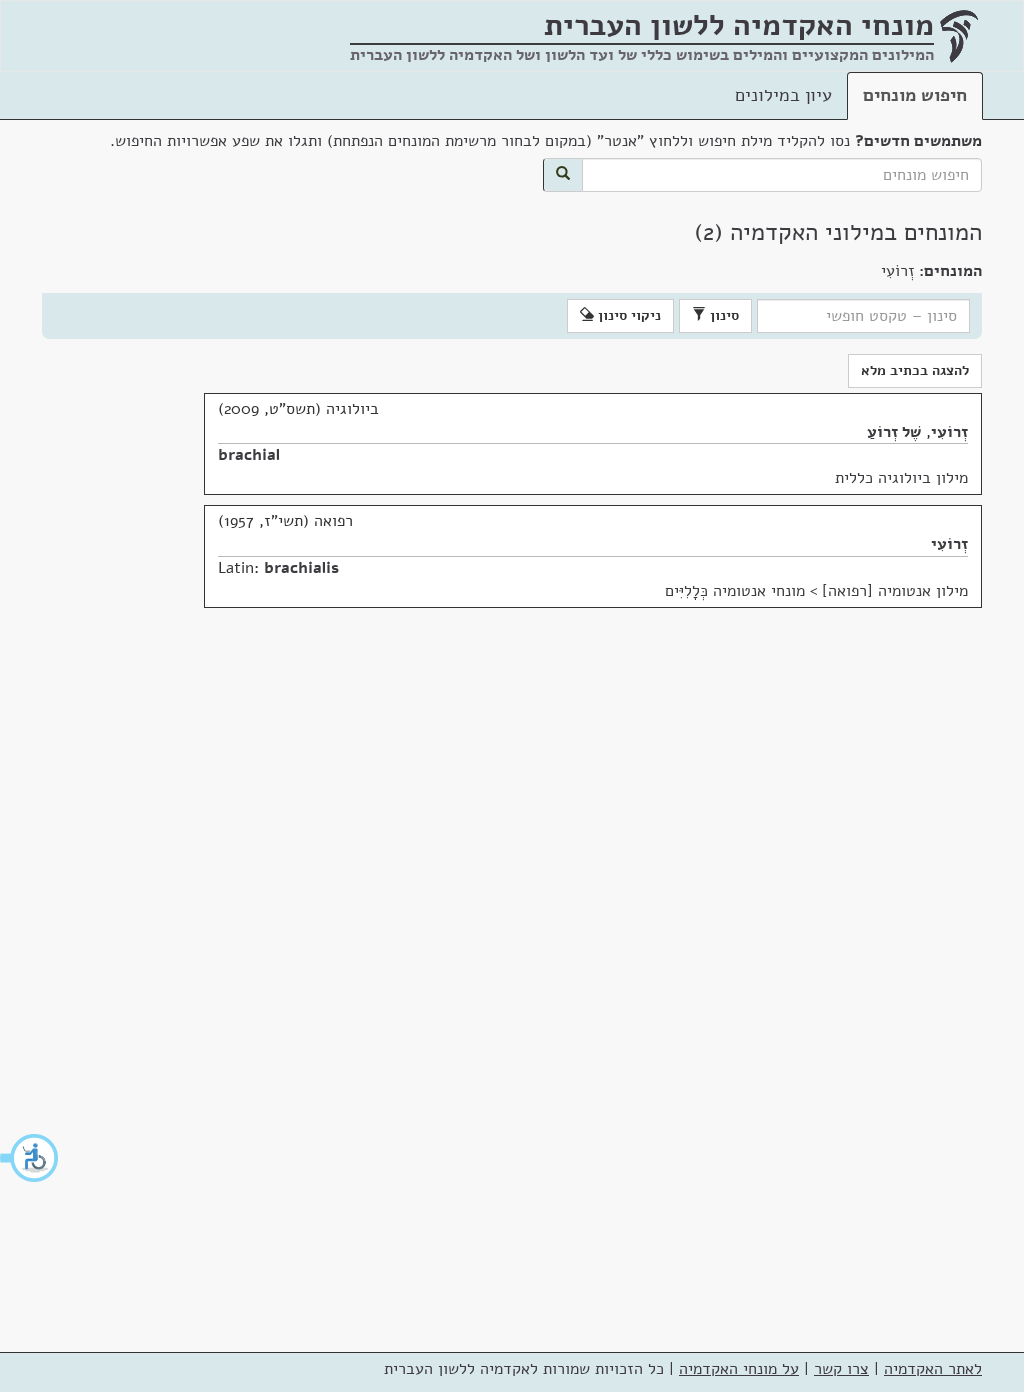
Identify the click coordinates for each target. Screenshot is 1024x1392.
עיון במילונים (783, 95)
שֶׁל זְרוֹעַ (894, 432)
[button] (30, 1158)
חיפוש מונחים (915, 95)
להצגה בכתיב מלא (915, 370)
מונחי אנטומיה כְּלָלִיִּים (735, 591)
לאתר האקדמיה (933, 1369)
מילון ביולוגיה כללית (901, 478)
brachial (249, 455)
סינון (722, 315)
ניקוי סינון (627, 315)
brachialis (301, 568)
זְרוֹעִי (949, 432)
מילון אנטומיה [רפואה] (895, 591)
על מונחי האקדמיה (739, 1369)
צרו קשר (841, 1369)
